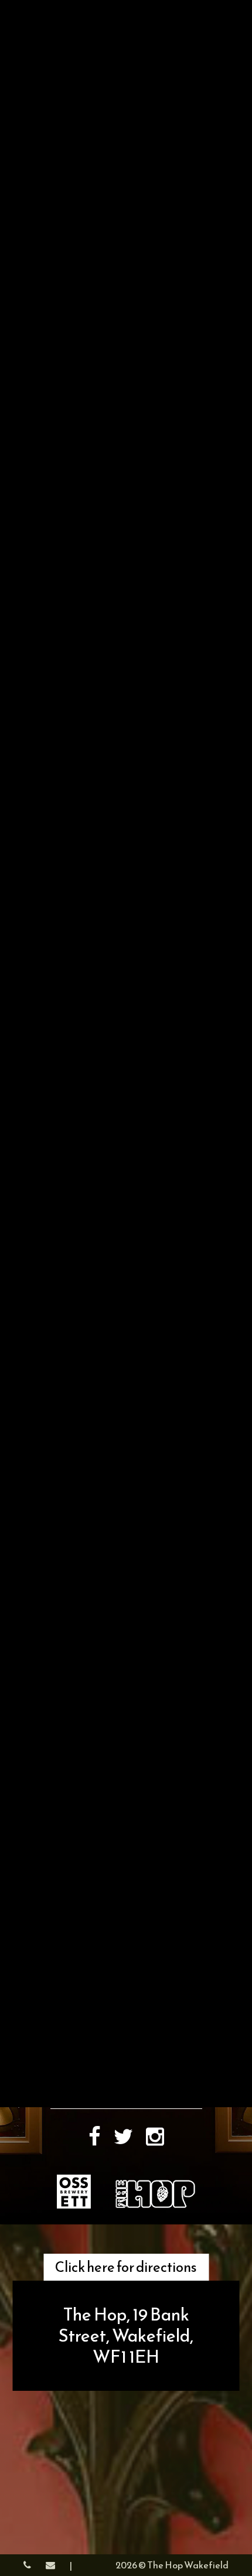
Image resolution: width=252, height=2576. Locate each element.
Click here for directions (126, 2267)
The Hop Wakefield (188, 2565)
